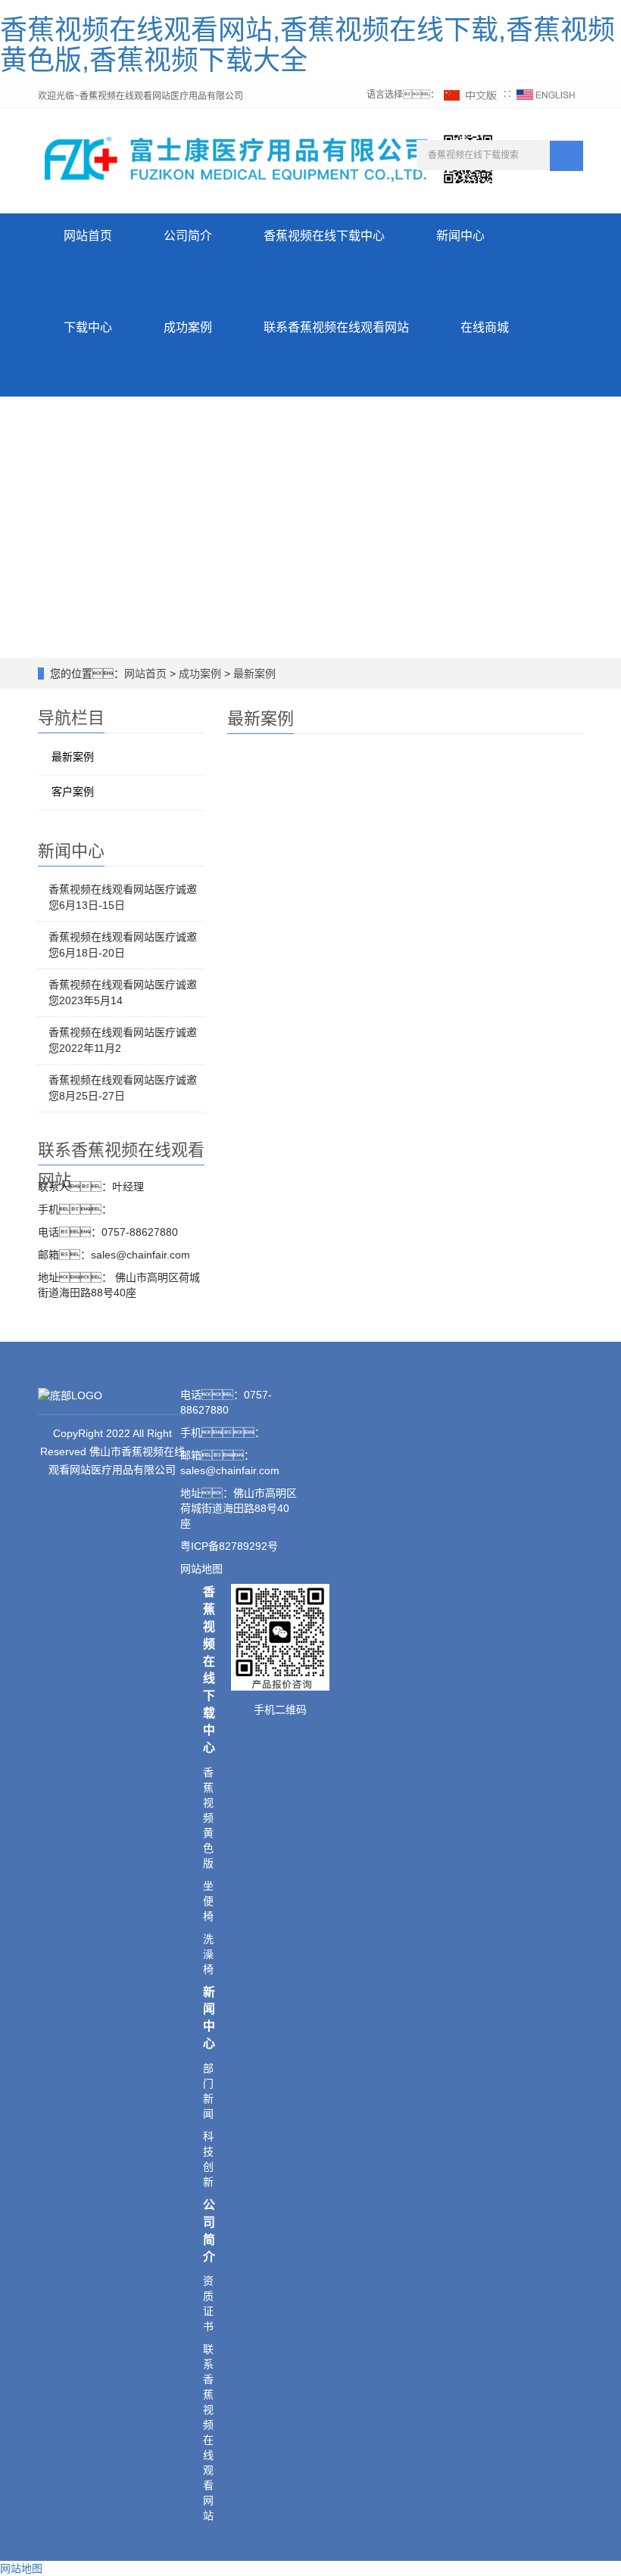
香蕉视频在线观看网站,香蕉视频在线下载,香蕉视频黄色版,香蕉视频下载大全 (307, 45)
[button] (324, 282)
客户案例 (73, 792)
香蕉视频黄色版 (208, 1818)
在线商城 (485, 327)
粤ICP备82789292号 (229, 1546)
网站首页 (88, 236)
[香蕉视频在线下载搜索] (566, 156)
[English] (546, 95)
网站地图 (21, 2568)
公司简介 (188, 236)
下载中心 (88, 327)
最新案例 (253, 674)
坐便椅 (208, 1901)
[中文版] (471, 95)
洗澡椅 (208, 1954)
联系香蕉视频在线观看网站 (336, 327)
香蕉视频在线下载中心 (324, 236)
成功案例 (188, 327)
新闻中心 (460, 236)
